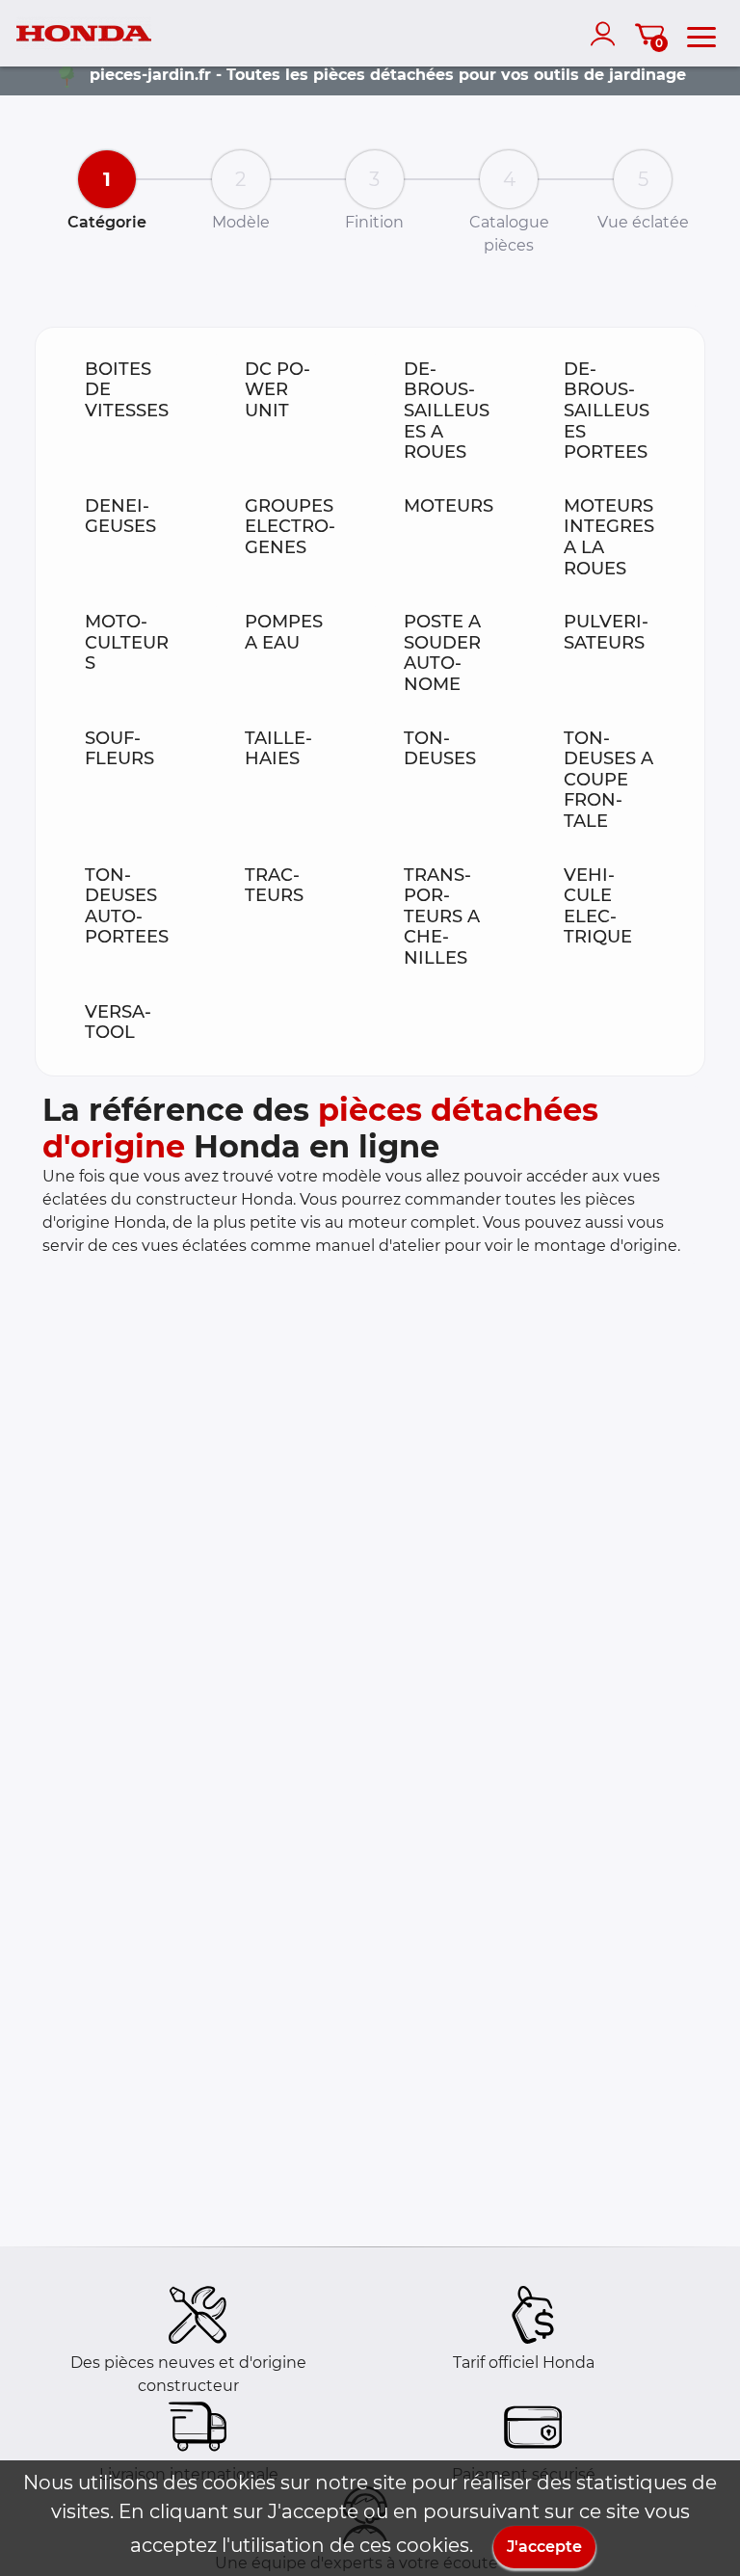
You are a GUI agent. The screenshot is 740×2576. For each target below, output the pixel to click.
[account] (607, 34)
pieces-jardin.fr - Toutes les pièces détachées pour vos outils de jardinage (388, 75)
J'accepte (544, 2547)
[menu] (701, 34)
